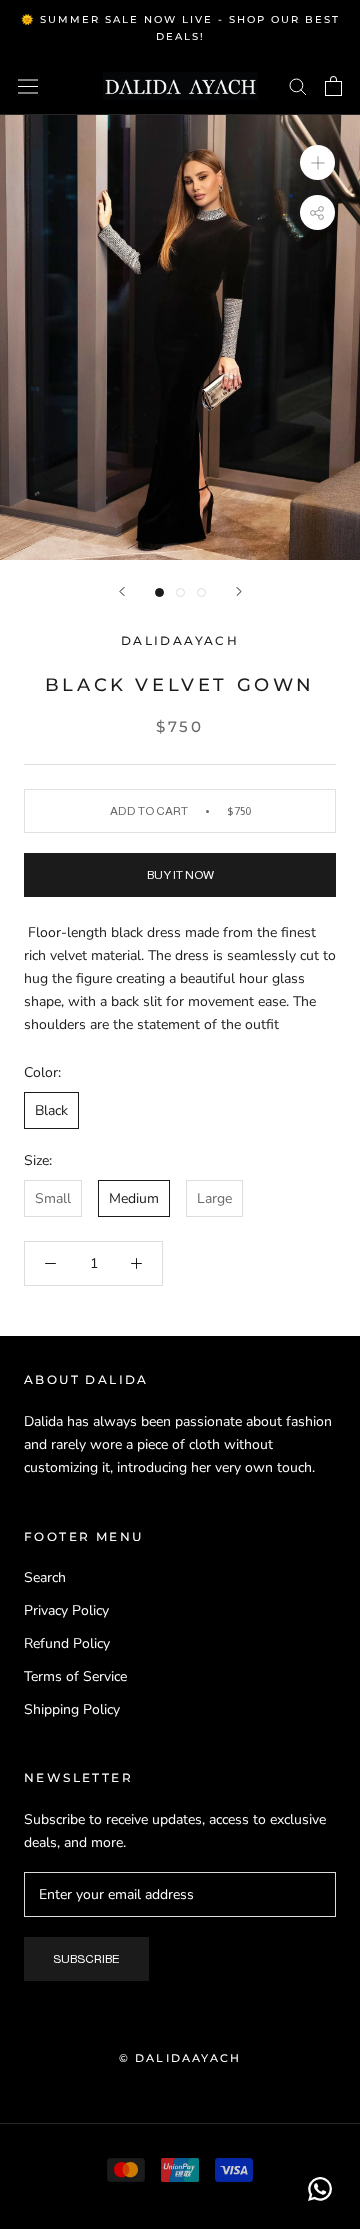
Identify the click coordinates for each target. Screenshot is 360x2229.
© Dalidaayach (180, 2058)
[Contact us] (320, 2189)
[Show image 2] (180, 592)
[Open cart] (333, 86)
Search (45, 1577)
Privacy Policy (66, 1610)
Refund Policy (67, 1643)
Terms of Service (75, 1676)
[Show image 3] (201, 592)
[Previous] (122, 591)
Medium (134, 1198)
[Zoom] (317, 161)
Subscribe (86, 1959)
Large (214, 1198)
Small (53, 1198)
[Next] (239, 591)
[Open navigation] (28, 86)
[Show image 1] (159, 592)
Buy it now (180, 875)
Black (51, 1110)
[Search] (298, 85)
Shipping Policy (72, 1709)
